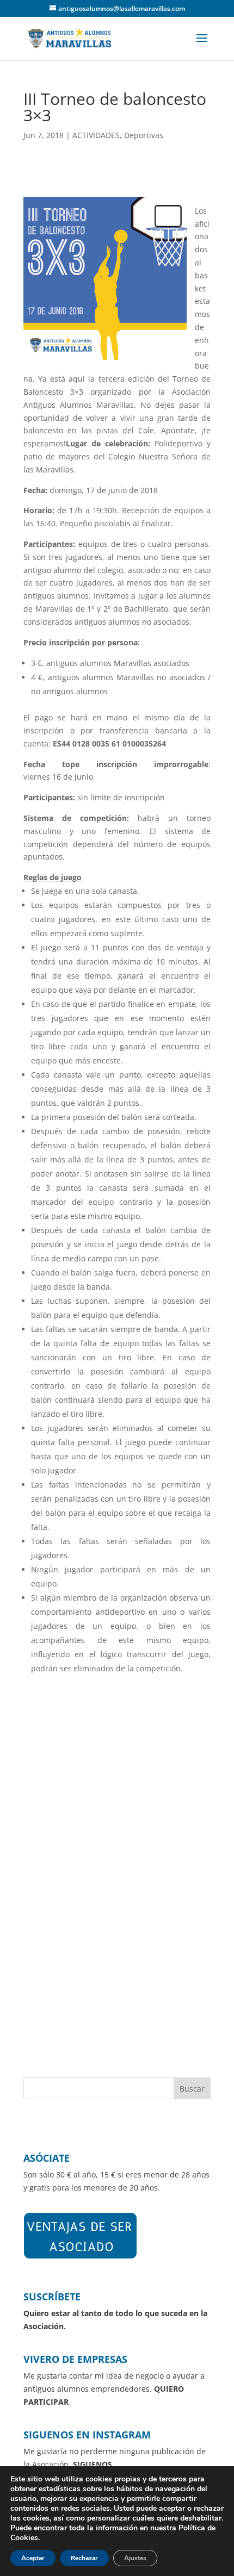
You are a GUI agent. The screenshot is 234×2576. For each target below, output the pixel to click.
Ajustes (135, 2558)
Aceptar (33, 2558)
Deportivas (144, 135)
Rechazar (84, 2558)
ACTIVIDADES (96, 135)
